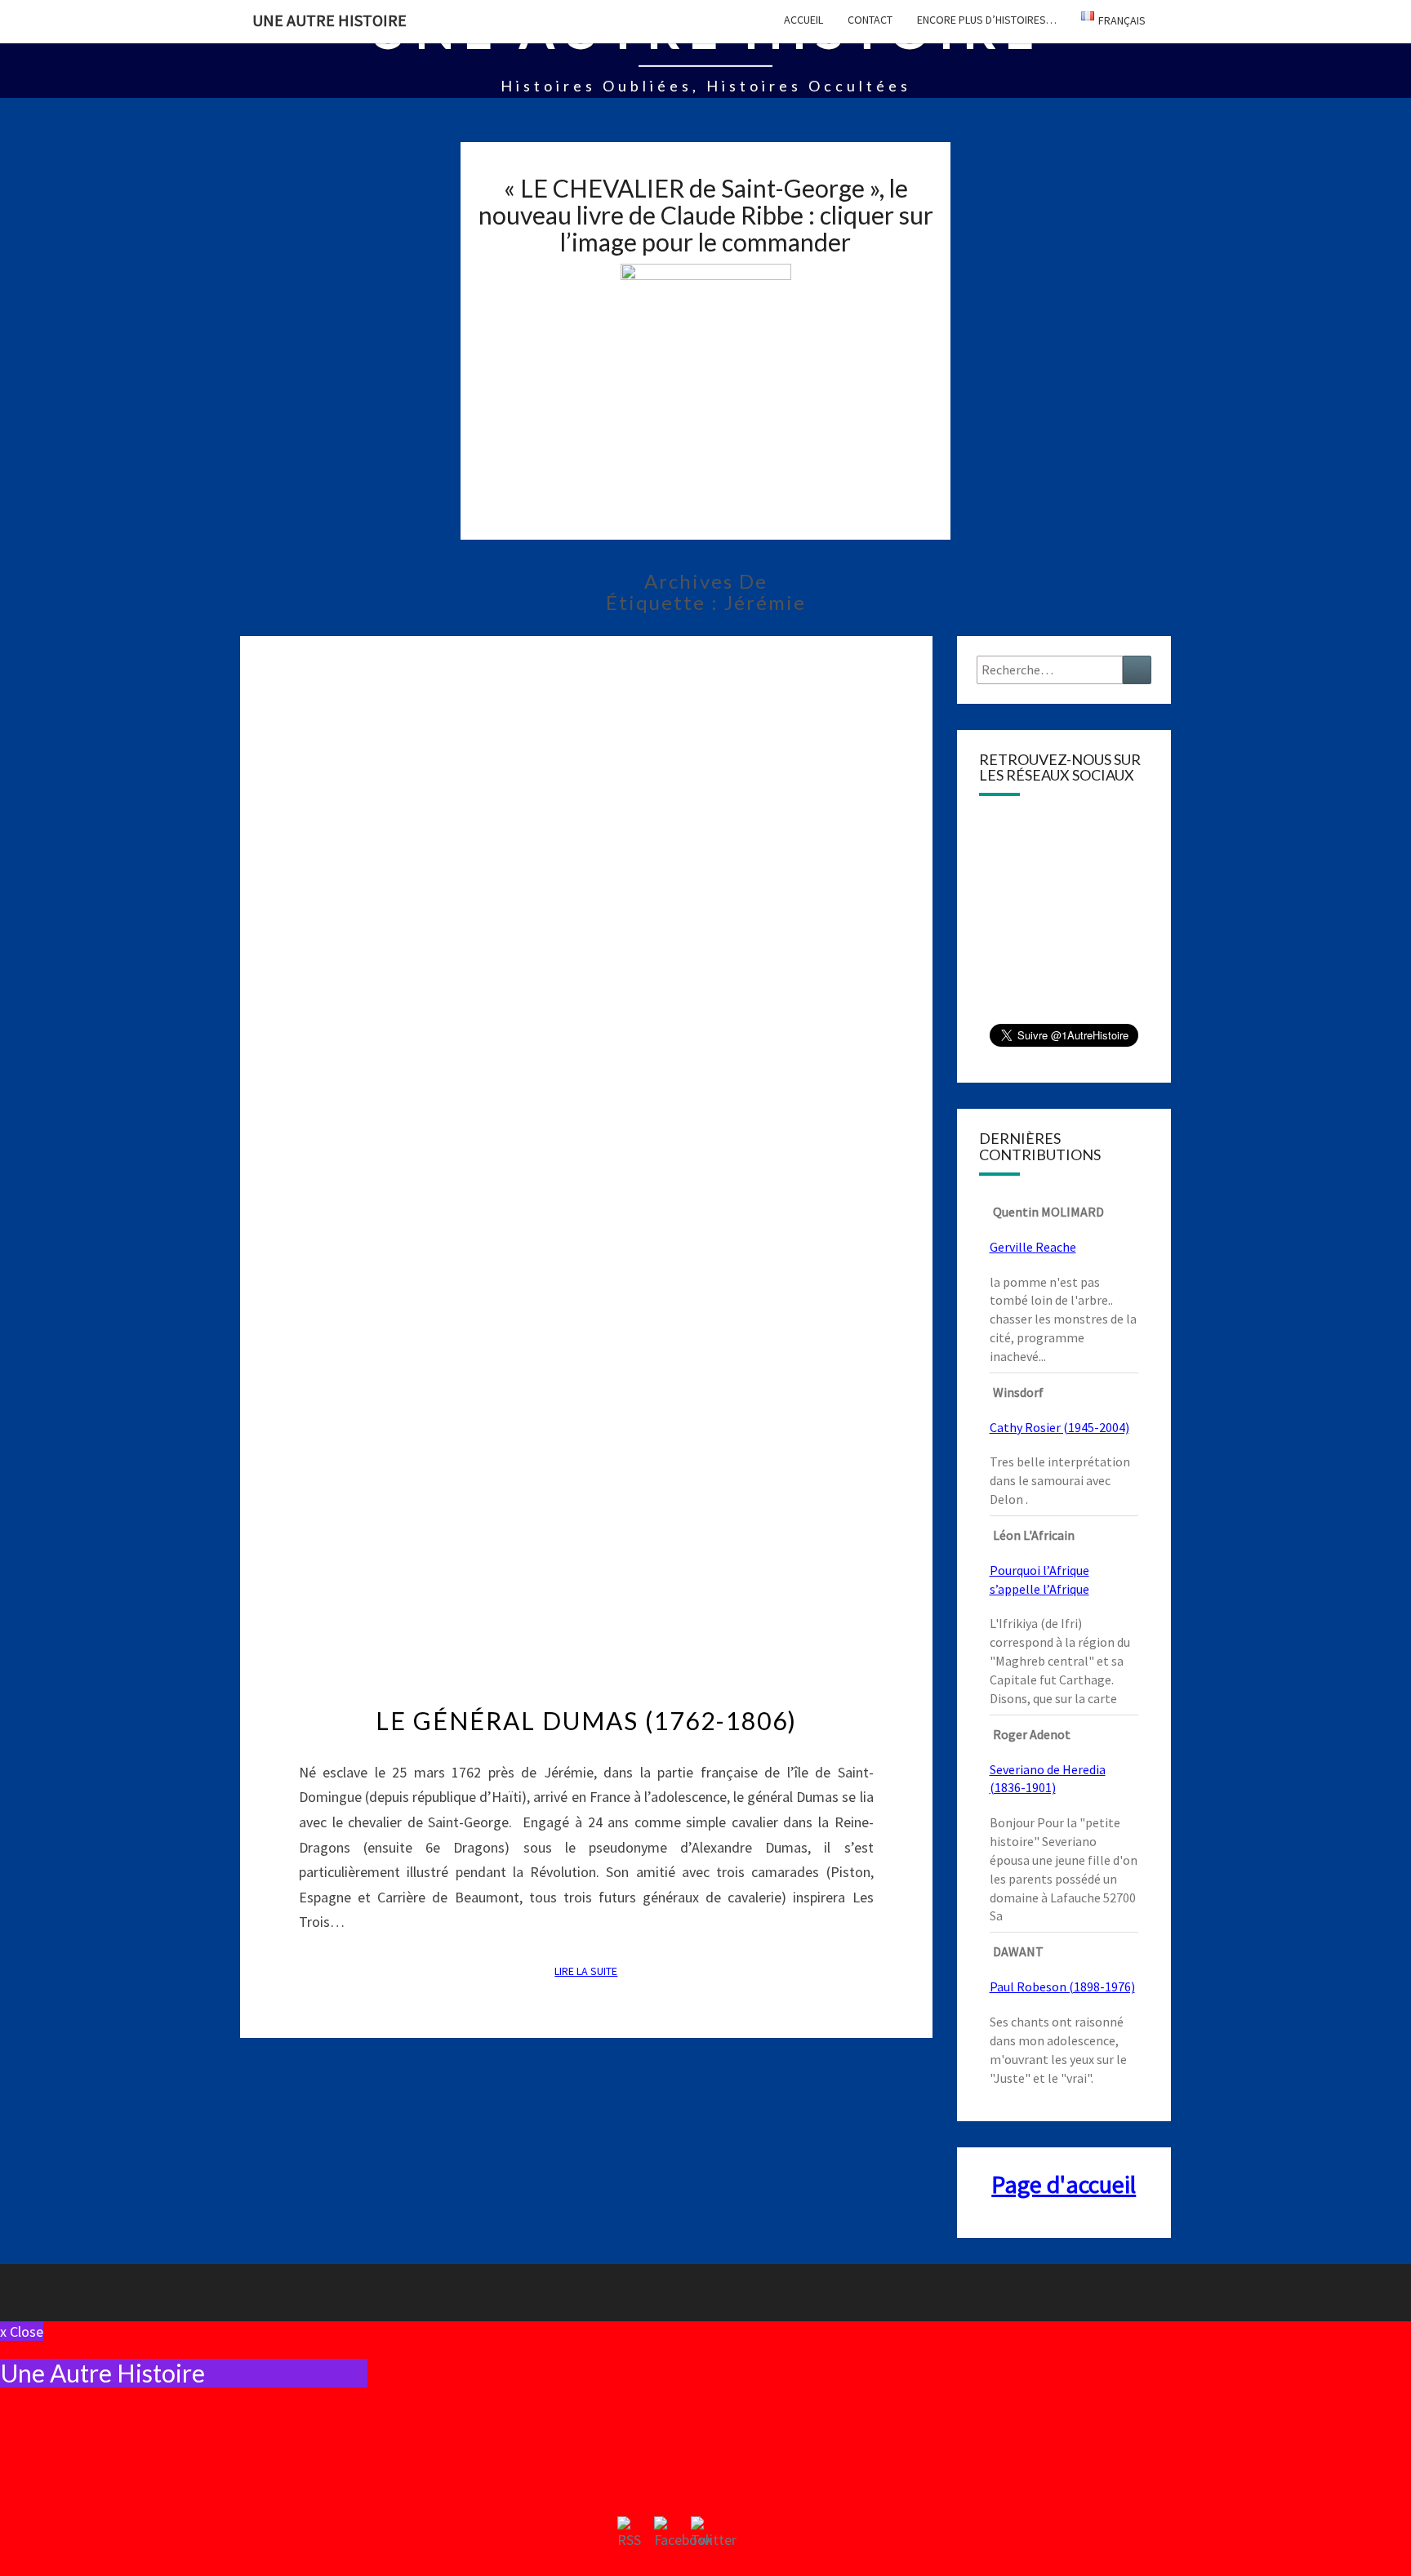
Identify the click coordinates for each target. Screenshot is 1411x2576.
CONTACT (870, 20)
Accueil (803, 20)
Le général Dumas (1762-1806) (586, 1720)
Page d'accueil (1064, 2184)
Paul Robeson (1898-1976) (1062, 1987)
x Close (22, 2331)
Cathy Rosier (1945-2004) (1059, 1427)
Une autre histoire (329, 20)
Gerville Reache (1033, 1247)
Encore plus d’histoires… (987, 20)
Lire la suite (591, 1971)
